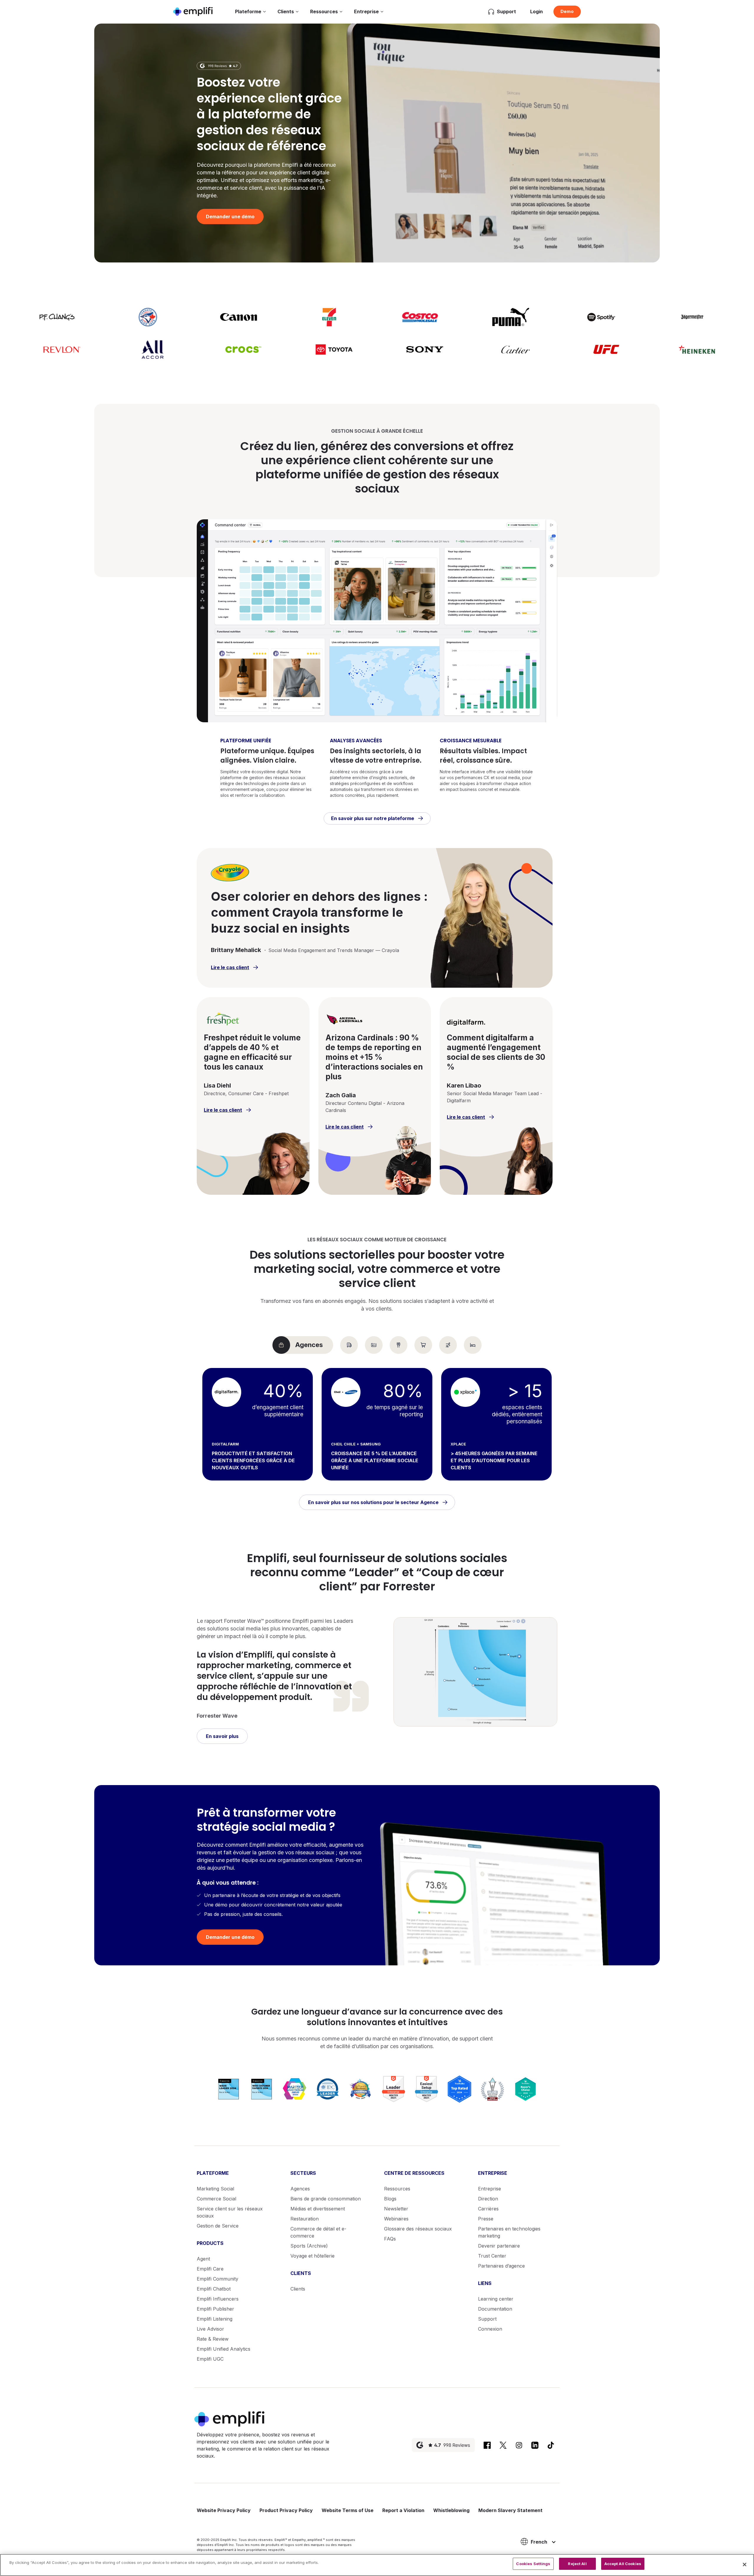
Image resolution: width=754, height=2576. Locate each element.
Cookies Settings (533, 2564)
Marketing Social (215, 2189)
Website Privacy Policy (224, 2510)
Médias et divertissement (318, 2209)
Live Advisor (210, 2329)
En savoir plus (222, 1736)
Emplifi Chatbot (214, 2289)
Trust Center (492, 2256)
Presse (486, 2219)
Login (536, 11)
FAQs (390, 2239)
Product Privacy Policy (286, 2510)
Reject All (577, 2564)
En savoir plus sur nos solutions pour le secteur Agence (373, 1502)
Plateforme (248, 11)
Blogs (390, 2199)
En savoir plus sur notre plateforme (373, 818)
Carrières (488, 2209)
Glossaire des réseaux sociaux (418, 2229)
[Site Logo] (193, 11)
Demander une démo (230, 217)
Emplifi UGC (210, 2359)
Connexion (490, 2329)
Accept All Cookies (623, 2564)
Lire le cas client (230, 967)
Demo (567, 11)
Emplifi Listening (215, 2319)
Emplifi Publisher (215, 2309)
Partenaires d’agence (501, 2266)
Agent (203, 2259)
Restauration (305, 2219)
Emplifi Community (218, 2279)
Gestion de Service (218, 2226)
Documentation (495, 2309)
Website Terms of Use (348, 2510)
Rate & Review (213, 2339)
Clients (286, 11)
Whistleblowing (451, 2510)
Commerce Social (216, 2199)
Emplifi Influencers (218, 2299)
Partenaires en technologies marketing (509, 2232)
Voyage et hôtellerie (312, 2256)
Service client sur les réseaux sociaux (230, 2212)
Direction (488, 2199)
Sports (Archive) (309, 2246)
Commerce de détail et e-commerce (318, 2232)
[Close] (745, 2565)
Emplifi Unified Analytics (224, 2349)
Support (487, 2319)
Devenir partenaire (499, 2246)
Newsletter (396, 2209)
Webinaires (396, 2219)
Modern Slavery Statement (510, 2510)
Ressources (324, 11)
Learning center (496, 2299)
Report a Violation (403, 2510)
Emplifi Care (210, 2269)
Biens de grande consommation (326, 2199)
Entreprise (366, 11)
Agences (300, 2189)
